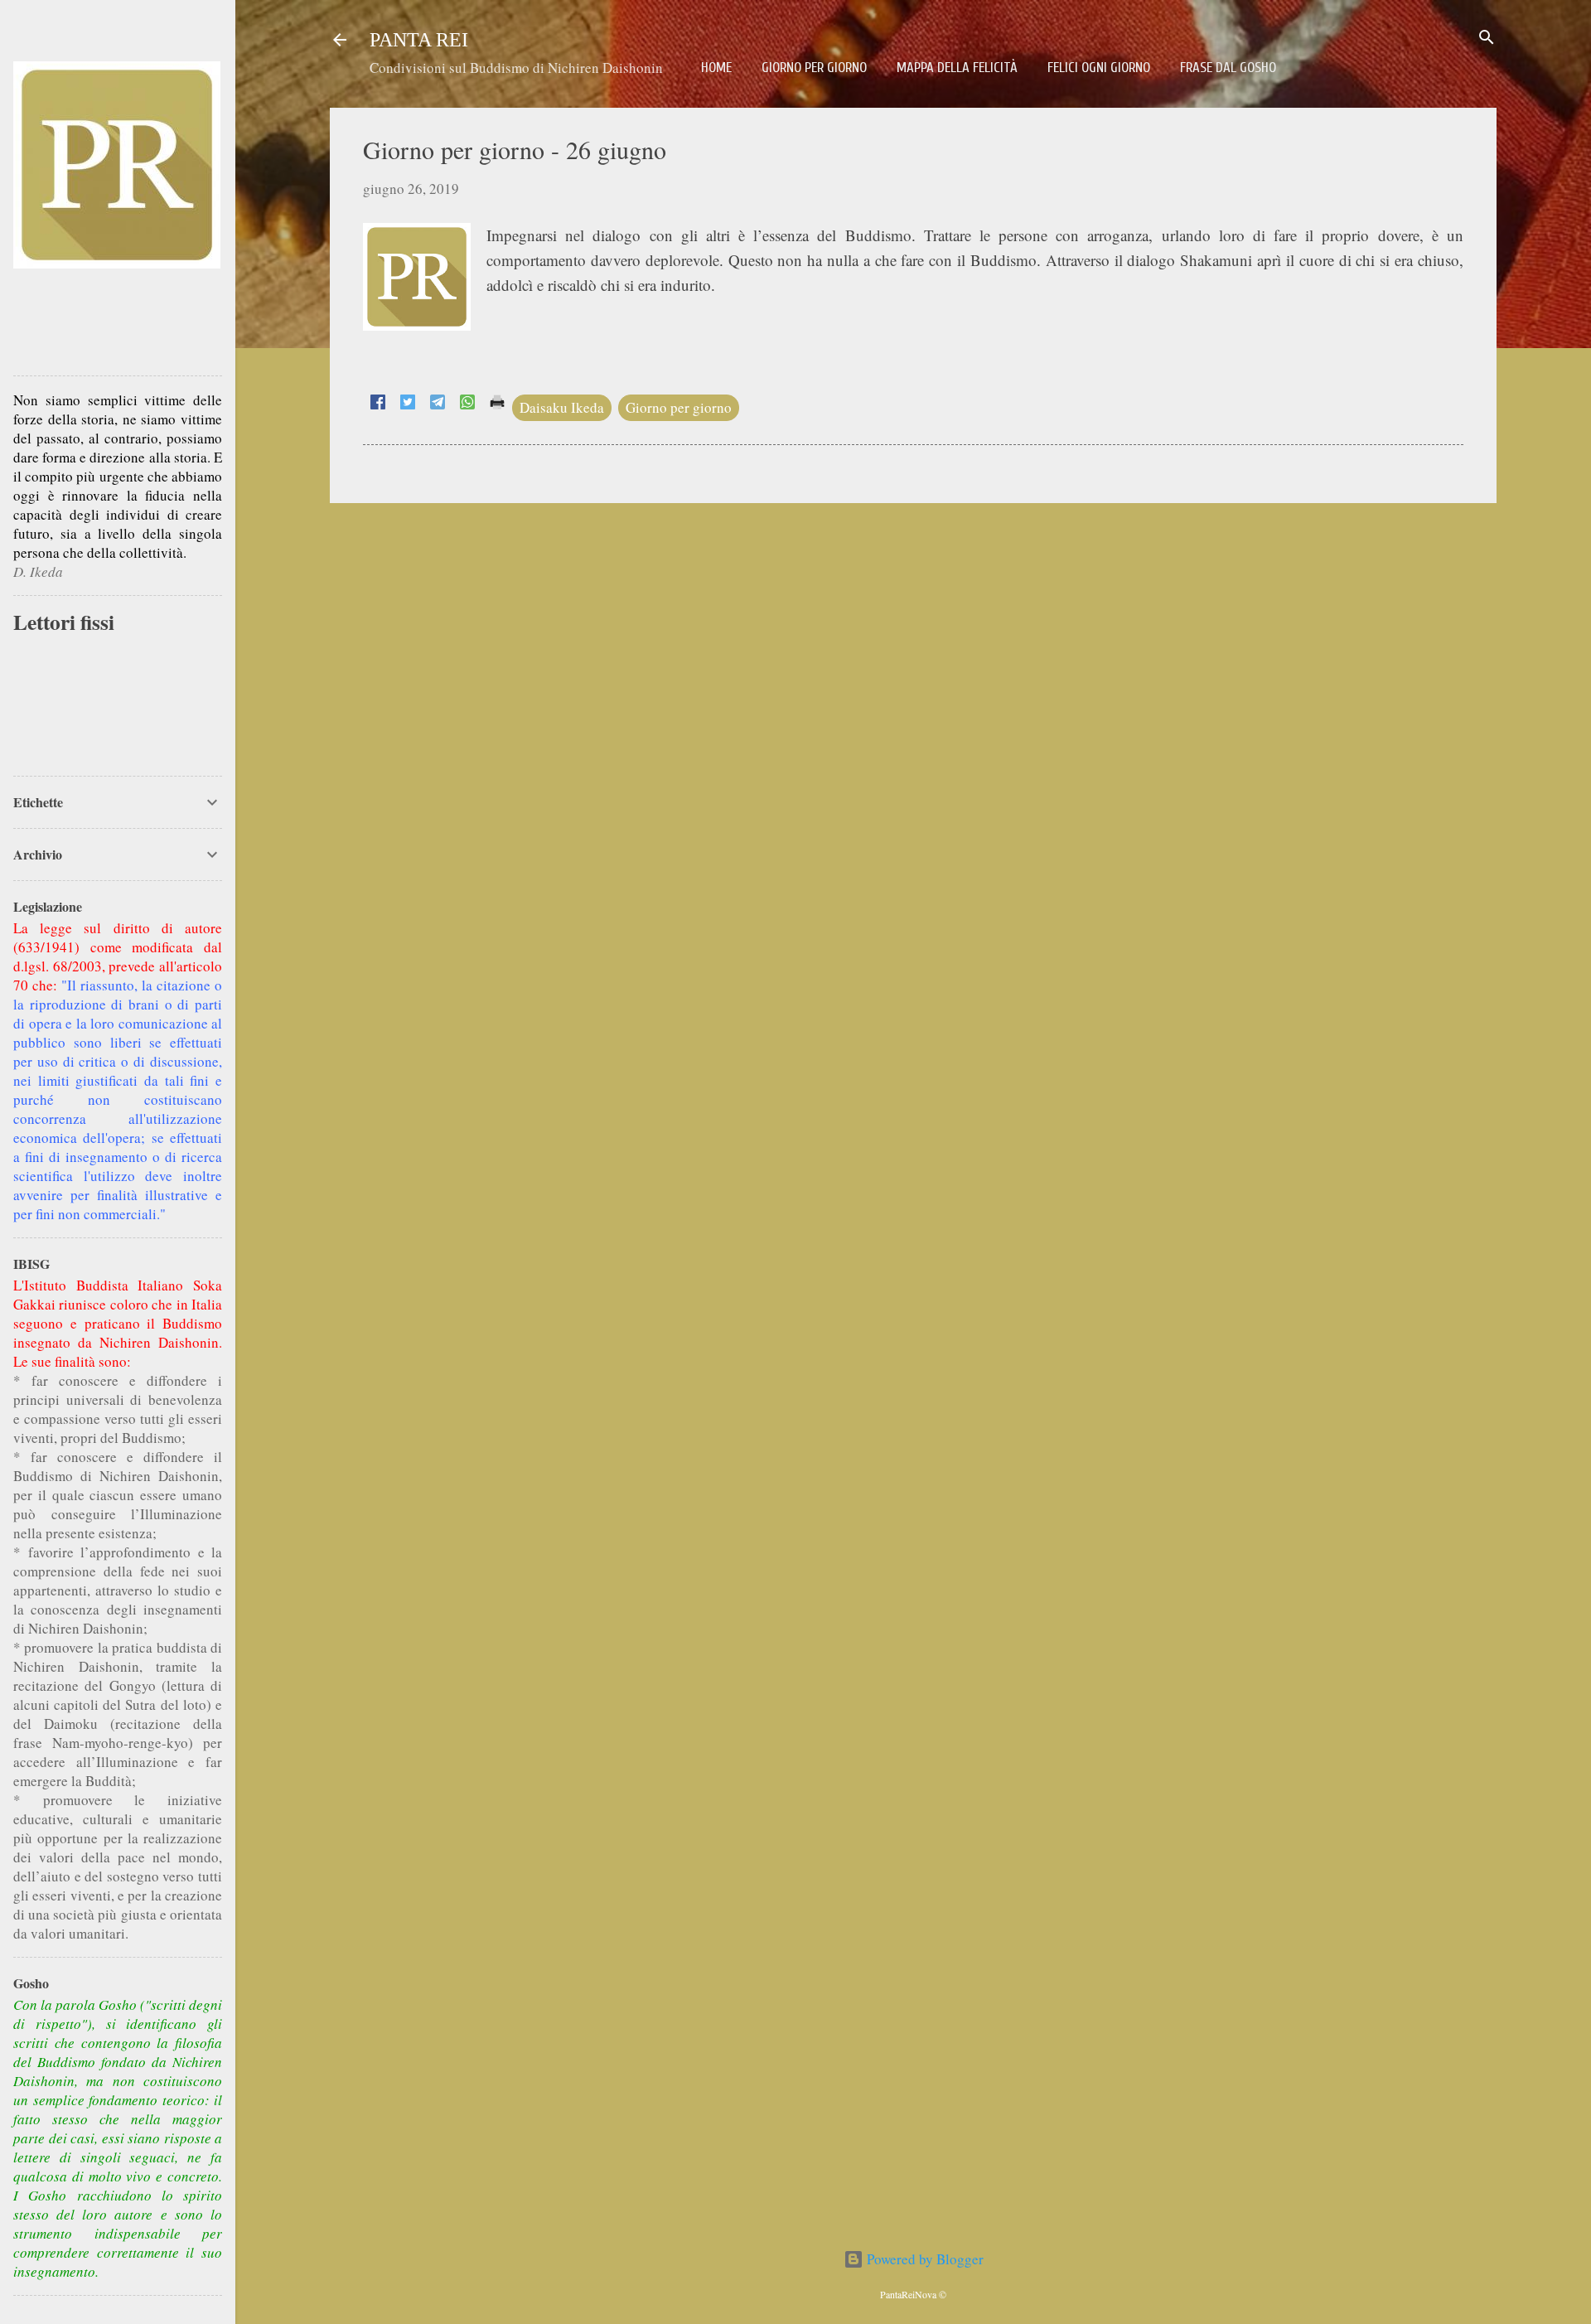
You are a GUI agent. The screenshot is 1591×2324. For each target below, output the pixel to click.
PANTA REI (419, 40)
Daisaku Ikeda (562, 407)
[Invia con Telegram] (438, 404)
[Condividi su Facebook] (378, 404)
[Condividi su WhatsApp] (467, 404)
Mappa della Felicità (957, 68)
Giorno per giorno (814, 68)
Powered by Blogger (924, 2259)
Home (716, 68)
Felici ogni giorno (1099, 68)
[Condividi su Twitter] (408, 404)
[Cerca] (1487, 39)
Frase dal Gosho (1228, 68)
